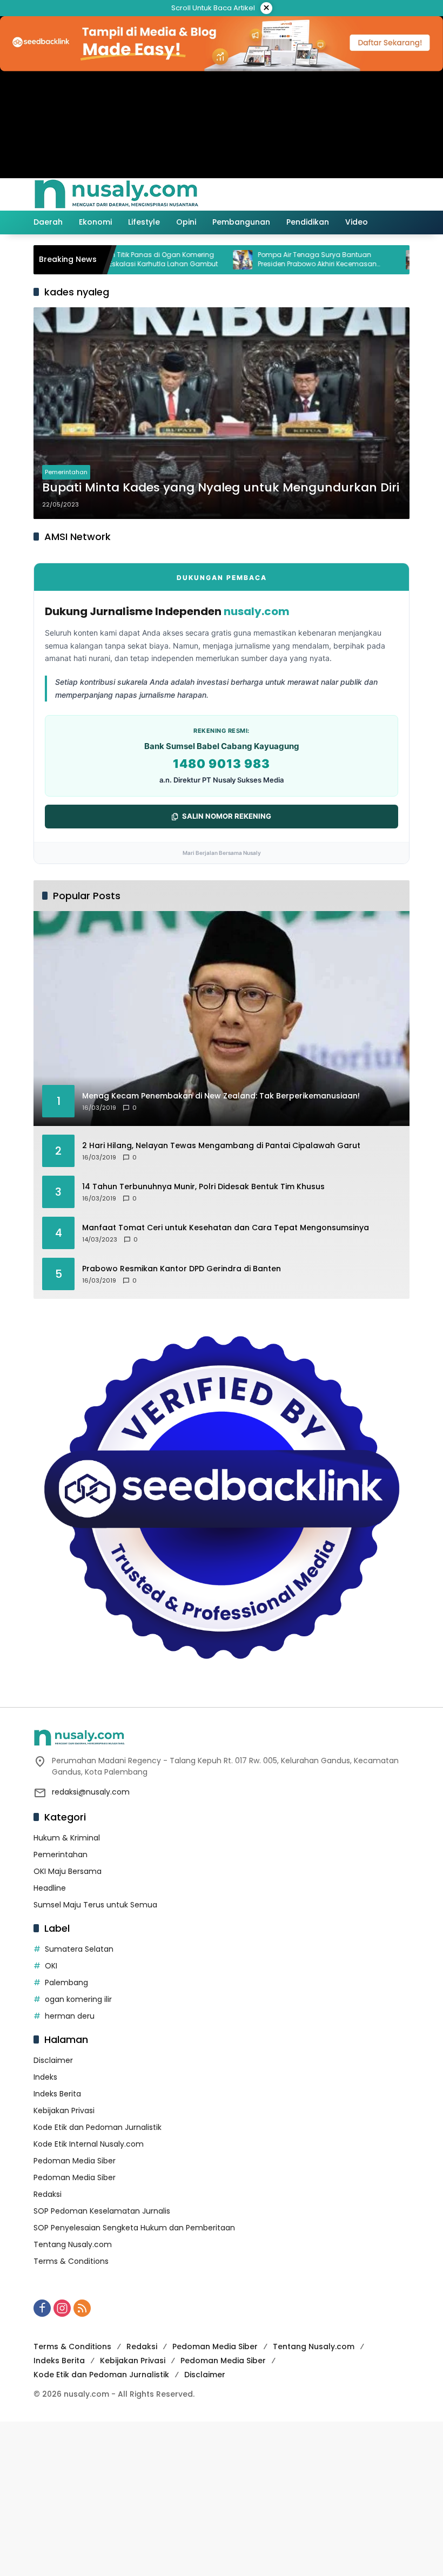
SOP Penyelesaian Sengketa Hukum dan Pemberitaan (134, 2228)
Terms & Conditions (71, 2261)
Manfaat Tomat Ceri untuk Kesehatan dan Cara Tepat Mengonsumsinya (226, 1228)
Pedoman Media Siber (75, 2161)
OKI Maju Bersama (68, 1871)
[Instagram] (62, 2308)
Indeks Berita (57, 2094)
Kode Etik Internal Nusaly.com (89, 2144)
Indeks (45, 2077)
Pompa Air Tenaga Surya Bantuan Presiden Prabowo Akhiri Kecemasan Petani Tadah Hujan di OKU (276, 260)
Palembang (66, 1982)
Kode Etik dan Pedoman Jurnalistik (98, 2127)
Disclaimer (53, 2060)
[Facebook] (42, 2308)
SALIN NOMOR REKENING (227, 816)
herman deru (70, 2016)
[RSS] (82, 2308)
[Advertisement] (222, 2497)
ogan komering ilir (78, 1999)
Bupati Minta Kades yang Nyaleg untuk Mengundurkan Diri (221, 488)
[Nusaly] (116, 194)
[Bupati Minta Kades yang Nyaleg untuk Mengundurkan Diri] (222, 413)
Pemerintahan (66, 472)
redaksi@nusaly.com (91, 1792)
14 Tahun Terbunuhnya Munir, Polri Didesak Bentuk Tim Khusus (203, 1187)
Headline (50, 1888)
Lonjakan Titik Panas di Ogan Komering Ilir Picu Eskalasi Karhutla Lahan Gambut (110, 259)
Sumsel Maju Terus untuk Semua (95, 1905)
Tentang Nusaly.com (73, 2244)
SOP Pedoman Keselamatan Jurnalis (102, 2211)
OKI (51, 1966)
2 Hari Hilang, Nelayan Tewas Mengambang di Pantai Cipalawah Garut (221, 1146)
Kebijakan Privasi (64, 2110)
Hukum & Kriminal (67, 1838)
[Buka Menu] (379, 194)
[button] (355, 194)
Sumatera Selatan (79, 1949)
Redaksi (48, 2194)
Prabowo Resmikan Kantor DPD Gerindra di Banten (182, 1269)
